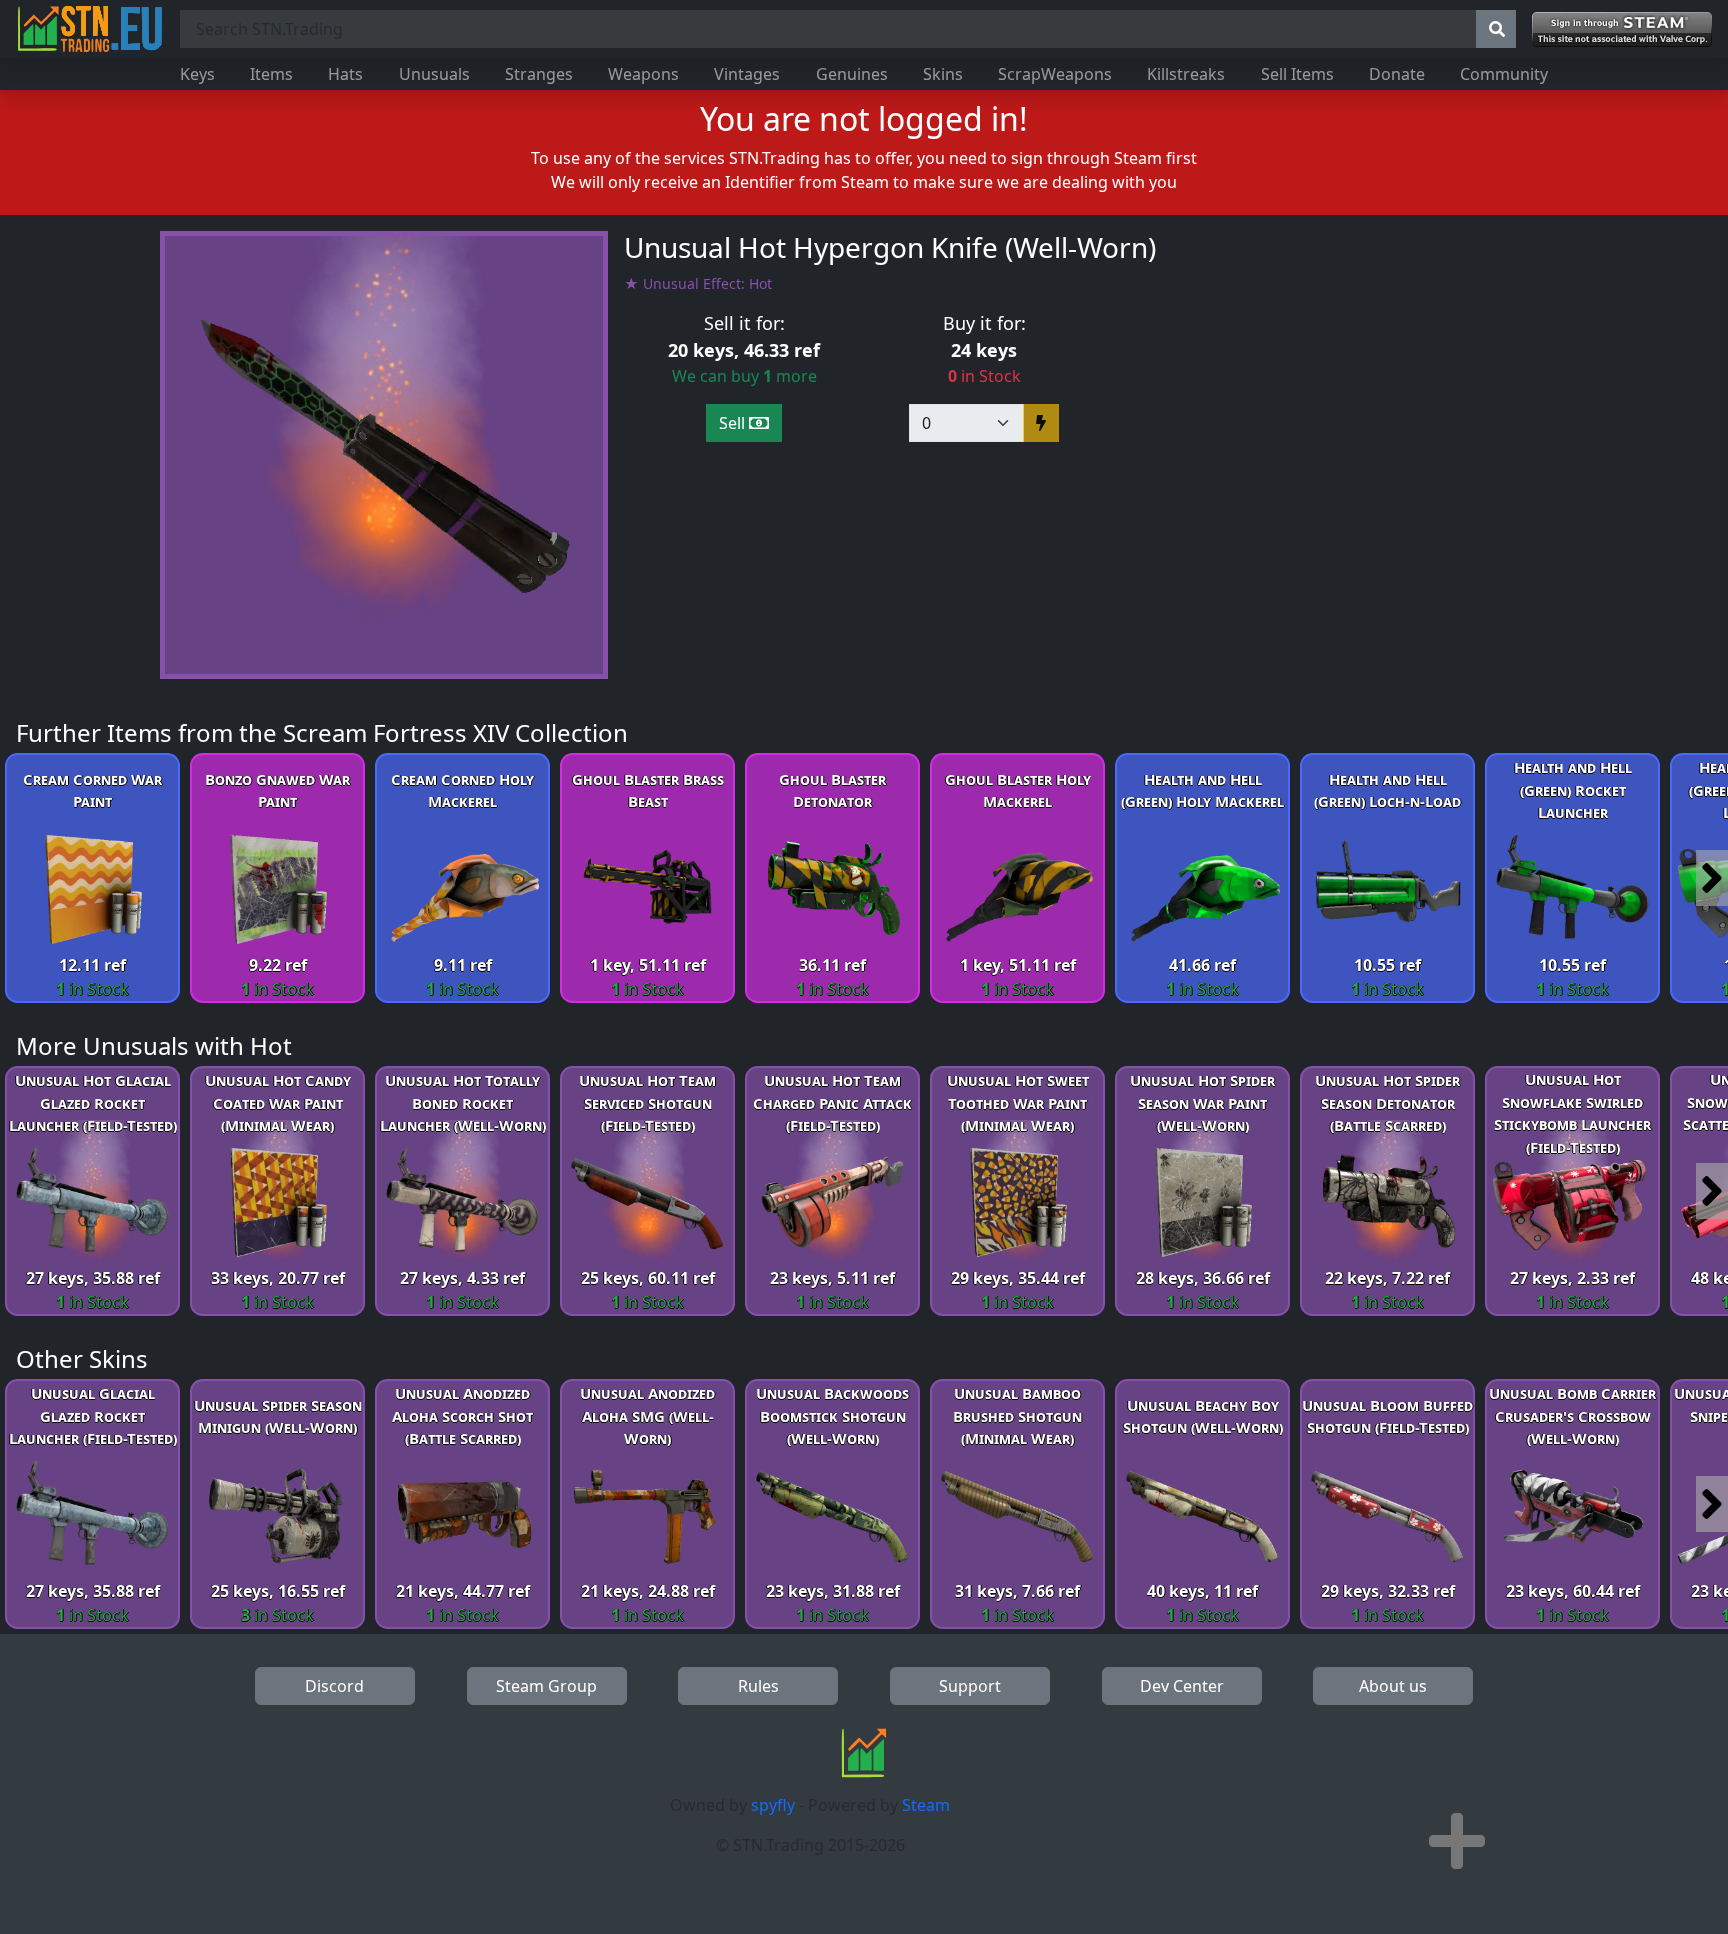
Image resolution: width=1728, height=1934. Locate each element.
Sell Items (1297, 74)
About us (1393, 1686)
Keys (197, 74)
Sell (734, 423)
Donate (1397, 74)
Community (1504, 74)
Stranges (539, 74)
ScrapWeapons (1055, 74)
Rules (758, 1686)
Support (970, 1686)
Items (271, 74)
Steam (926, 1805)
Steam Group (546, 1686)
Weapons (643, 74)
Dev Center (1182, 1686)
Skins (943, 74)
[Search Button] (1496, 29)
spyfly (773, 1805)
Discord (334, 1686)
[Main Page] (90, 29)
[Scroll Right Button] (1712, 878)
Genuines (852, 74)
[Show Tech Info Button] (1457, 1841)
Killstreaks (1186, 74)
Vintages (747, 74)
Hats (345, 74)
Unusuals (434, 74)
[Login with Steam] (1622, 29)
